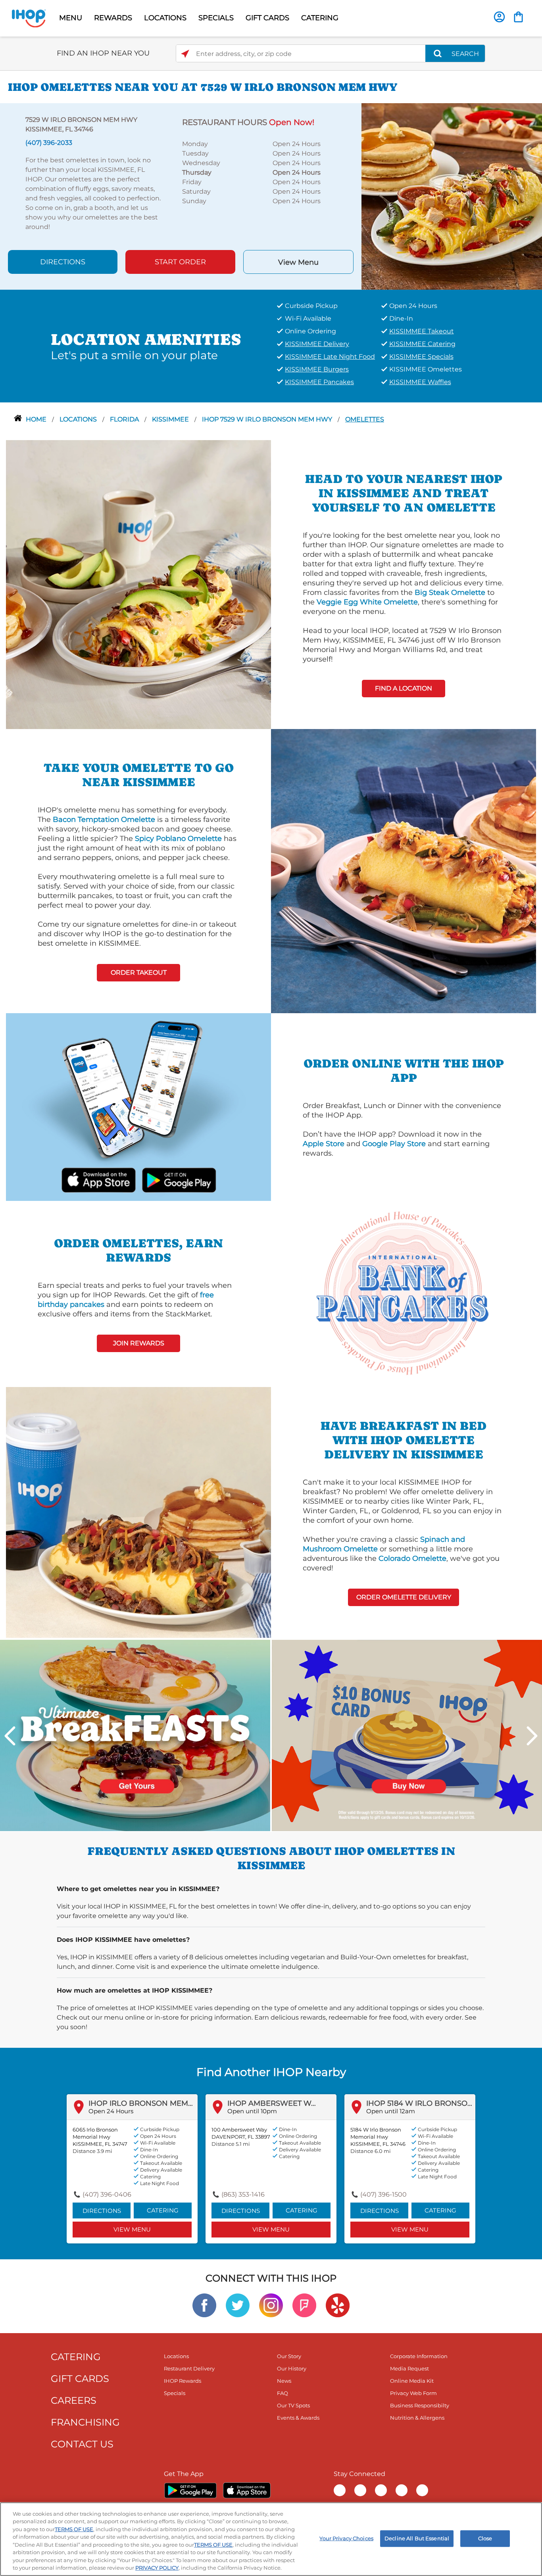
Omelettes (365, 419)
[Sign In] (499, 17)
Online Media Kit (412, 2381)
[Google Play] (190, 2490)
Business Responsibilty (420, 2405)
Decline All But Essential (417, 2538)
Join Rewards (139, 1343)
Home (37, 419)
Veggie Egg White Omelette (367, 602)
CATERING (320, 18)
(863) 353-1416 (243, 2194)
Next (532, 1736)
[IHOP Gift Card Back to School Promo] (407, 1735)
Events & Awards (298, 2418)
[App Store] (247, 2490)
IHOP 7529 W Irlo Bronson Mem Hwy (268, 419)
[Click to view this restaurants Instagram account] (271, 2305)
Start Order (180, 262)
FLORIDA (125, 419)
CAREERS (74, 2400)
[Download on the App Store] (99, 1179)
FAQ (283, 2393)
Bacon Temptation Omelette (104, 820)
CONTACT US (82, 2444)
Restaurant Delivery (189, 2368)
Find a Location (404, 688)
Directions (63, 262)
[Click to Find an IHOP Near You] (185, 54)
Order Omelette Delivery (404, 1597)
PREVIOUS (10, 1736)
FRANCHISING (85, 2422)
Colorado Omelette (412, 1558)
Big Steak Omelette (450, 593)
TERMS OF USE (74, 2529)
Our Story (289, 2356)
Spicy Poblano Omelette (178, 839)
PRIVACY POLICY (157, 2568)
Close (485, 2538)
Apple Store (324, 1144)
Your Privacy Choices (346, 2538)
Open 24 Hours (111, 2111)
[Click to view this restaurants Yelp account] (338, 2305)
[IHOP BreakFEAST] (135, 1735)
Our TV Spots (293, 2405)
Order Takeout (139, 972)
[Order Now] (518, 17)
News (284, 2381)
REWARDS (113, 18)
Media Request (409, 2368)
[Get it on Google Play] (178, 1179)
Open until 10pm (252, 2111)
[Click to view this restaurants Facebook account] (204, 2305)
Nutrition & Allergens (417, 2418)
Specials (175, 2393)
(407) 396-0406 (107, 2194)
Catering (163, 2210)
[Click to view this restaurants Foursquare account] (304, 2305)
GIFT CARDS (267, 18)
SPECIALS (216, 18)
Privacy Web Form (413, 2393)
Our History (292, 2368)
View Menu (298, 262)
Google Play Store (394, 1144)
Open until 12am (391, 2111)
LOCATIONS (165, 18)
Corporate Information (419, 2356)
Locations (79, 419)
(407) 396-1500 (383, 2194)
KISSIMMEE (171, 419)
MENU (71, 18)
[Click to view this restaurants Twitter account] (238, 2305)
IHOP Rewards (183, 2381)
